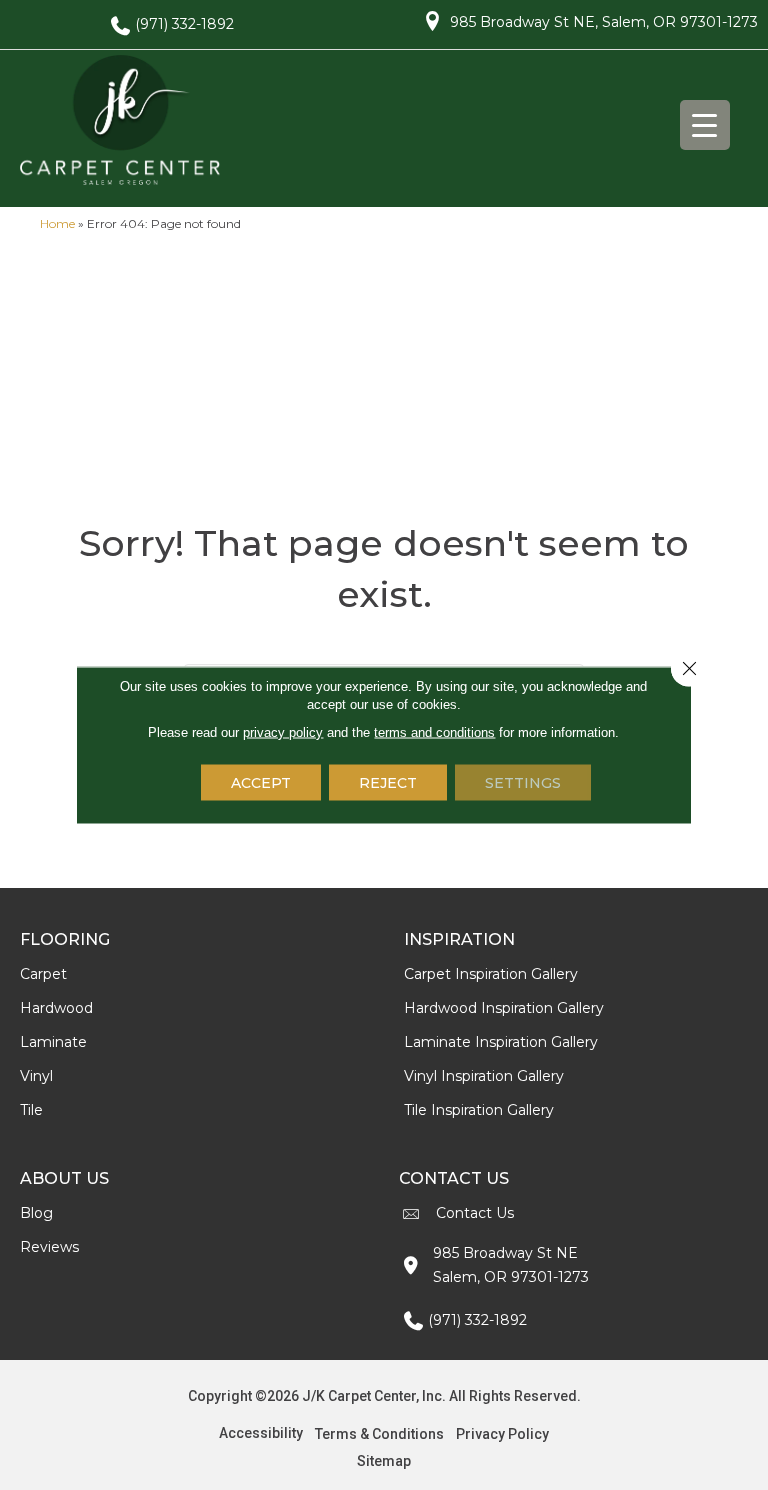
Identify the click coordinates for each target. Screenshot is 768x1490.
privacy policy (283, 732)
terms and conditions (434, 732)
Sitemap (384, 1461)
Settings (523, 783)
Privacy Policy (502, 1434)
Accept (261, 783)
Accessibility (261, 1433)
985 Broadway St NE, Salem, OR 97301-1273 (604, 22)
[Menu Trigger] (705, 125)
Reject (388, 783)
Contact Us (475, 1213)
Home (57, 223)
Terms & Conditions (379, 1434)
